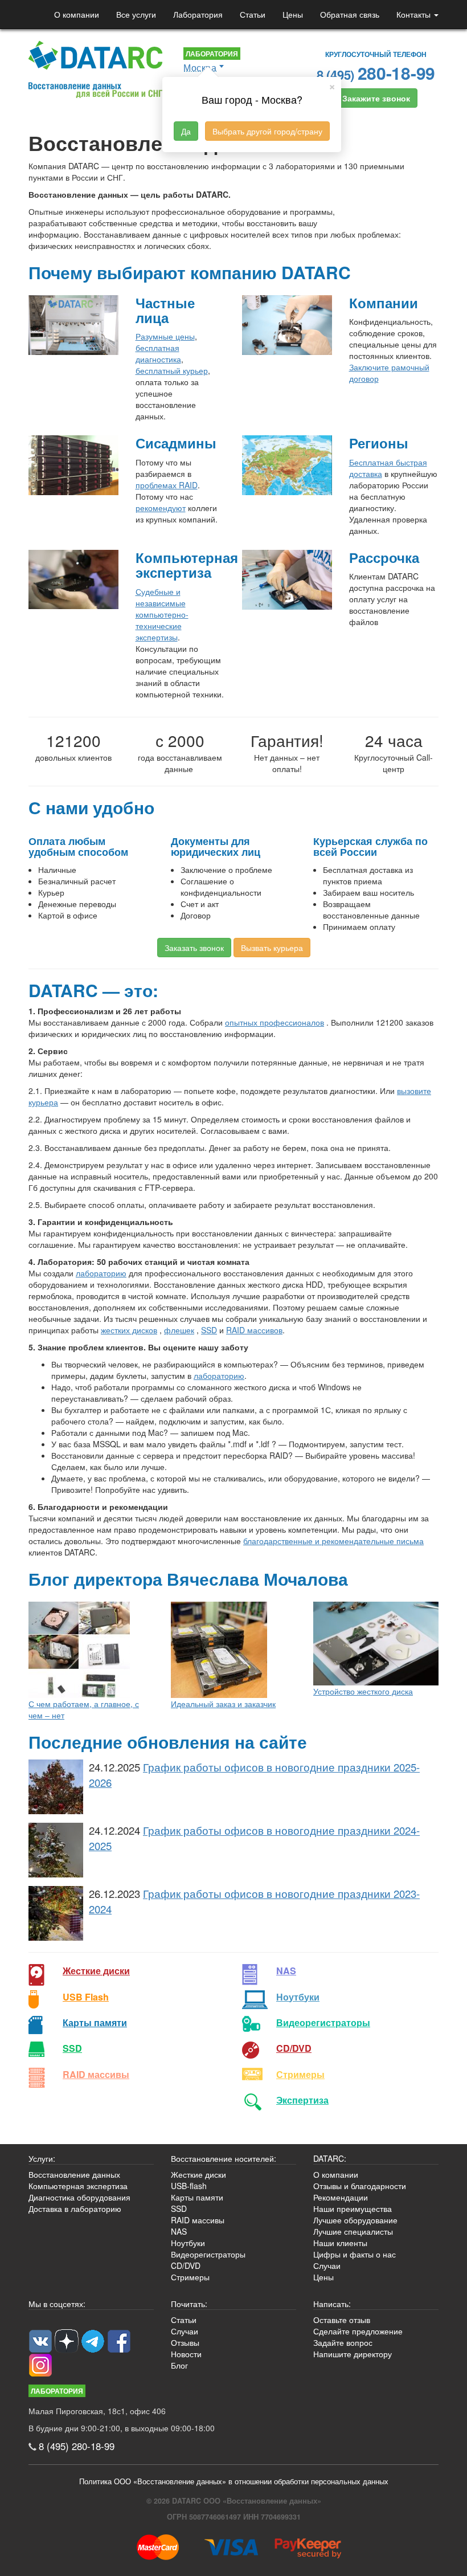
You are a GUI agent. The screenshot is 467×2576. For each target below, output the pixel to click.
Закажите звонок (376, 98)
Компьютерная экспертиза (78, 2186)
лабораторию (101, 1273)
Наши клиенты (340, 2243)
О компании (77, 14)
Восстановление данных (74, 2174)
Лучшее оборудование (355, 2220)
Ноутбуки (298, 1997)
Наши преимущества (353, 2208)
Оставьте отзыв (342, 2320)
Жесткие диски (96, 1971)
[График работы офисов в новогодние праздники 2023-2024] (56, 1913)
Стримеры (300, 2074)
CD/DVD (294, 2048)
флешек (179, 1330)
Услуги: (42, 2158)
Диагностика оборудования (79, 2197)
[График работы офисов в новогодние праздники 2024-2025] (56, 1850)
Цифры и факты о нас (355, 2254)
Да (186, 131)
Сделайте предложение (358, 2331)
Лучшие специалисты (353, 2231)
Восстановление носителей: (224, 2158)
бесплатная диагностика (158, 353)
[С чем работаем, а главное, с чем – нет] (91, 1650)
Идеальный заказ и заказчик (223, 1704)
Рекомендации (341, 2197)
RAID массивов (254, 1330)
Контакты (415, 14)
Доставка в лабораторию (75, 2208)
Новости (186, 2354)
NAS (286, 1971)
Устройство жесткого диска (363, 1691)
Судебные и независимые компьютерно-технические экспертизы (162, 614)
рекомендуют (161, 508)
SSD (209, 1330)
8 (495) (376, 73)
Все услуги (136, 14)
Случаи (327, 2265)
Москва (200, 68)
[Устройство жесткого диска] (376, 1644)
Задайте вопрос (343, 2342)
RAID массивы (96, 2074)
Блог (179, 2365)
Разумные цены (165, 336)
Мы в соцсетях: (57, 2304)
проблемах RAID (167, 485)
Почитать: (189, 2304)
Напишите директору (353, 2354)
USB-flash (189, 2186)
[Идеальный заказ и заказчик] (233, 1650)
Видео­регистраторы (323, 2022)
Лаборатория (198, 14)
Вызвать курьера (272, 948)
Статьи (253, 14)
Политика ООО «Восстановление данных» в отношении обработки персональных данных (234, 2481)
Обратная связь (350, 14)
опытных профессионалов (275, 1022)
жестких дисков (129, 1330)
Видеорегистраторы (208, 2254)
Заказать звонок (194, 948)
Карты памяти (95, 2022)
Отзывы (185, 2342)
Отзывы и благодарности (360, 2186)
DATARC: (330, 2158)
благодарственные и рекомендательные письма (333, 1541)
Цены (293, 14)
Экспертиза (302, 2100)
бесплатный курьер (172, 370)
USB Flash (86, 1997)
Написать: (332, 2304)
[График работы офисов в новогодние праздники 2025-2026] (56, 1787)
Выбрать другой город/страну (267, 131)
